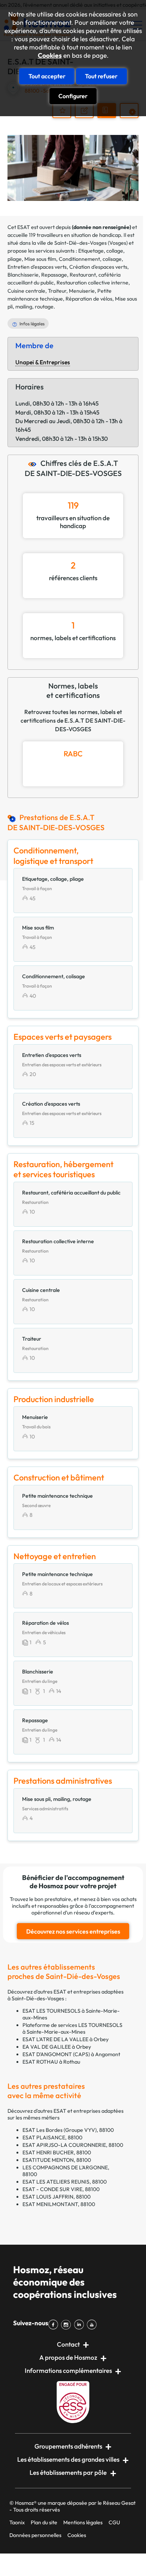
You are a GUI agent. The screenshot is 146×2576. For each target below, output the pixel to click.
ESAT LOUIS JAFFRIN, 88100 (57, 2197)
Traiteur (57, 291)
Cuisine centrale (26, 291)
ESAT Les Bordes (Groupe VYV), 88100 (68, 2130)
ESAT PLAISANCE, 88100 (52, 2137)
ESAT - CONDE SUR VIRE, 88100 (61, 2189)
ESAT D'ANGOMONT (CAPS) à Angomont (71, 2054)
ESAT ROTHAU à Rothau (51, 2062)
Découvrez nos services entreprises (73, 1931)
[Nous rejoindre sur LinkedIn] (80, 2325)
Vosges (118, 243)
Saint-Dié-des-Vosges (80, 243)
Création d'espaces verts (98, 267)
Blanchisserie (23, 275)
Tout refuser (101, 76)
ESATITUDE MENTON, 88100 (57, 2160)
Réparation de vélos (89, 299)
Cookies (50, 55)
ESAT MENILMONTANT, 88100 (59, 2204)
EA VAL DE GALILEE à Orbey (57, 2047)
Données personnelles (35, 2535)
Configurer (73, 96)
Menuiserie (82, 291)
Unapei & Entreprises (43, 362)
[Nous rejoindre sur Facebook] (55, 2325)
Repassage (54, 275)
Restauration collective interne (92, 283)
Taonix (17, 2522)
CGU (114, 2522)
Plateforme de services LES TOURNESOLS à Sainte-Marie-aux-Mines (72, 2028)
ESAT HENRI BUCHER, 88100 (57, 2152)
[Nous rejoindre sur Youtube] (93, 2325)
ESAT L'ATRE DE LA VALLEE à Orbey (66, 2039)
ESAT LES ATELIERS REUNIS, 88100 (65, 2182)
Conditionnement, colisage (90, 259)
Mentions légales (83, 2522)
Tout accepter (47, 76)
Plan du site (44, 2522)
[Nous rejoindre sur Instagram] (67, 2325)
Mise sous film (40, 259)
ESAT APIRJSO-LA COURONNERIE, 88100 (73, 2145)
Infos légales (32, 324)
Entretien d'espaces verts (37, 267)
